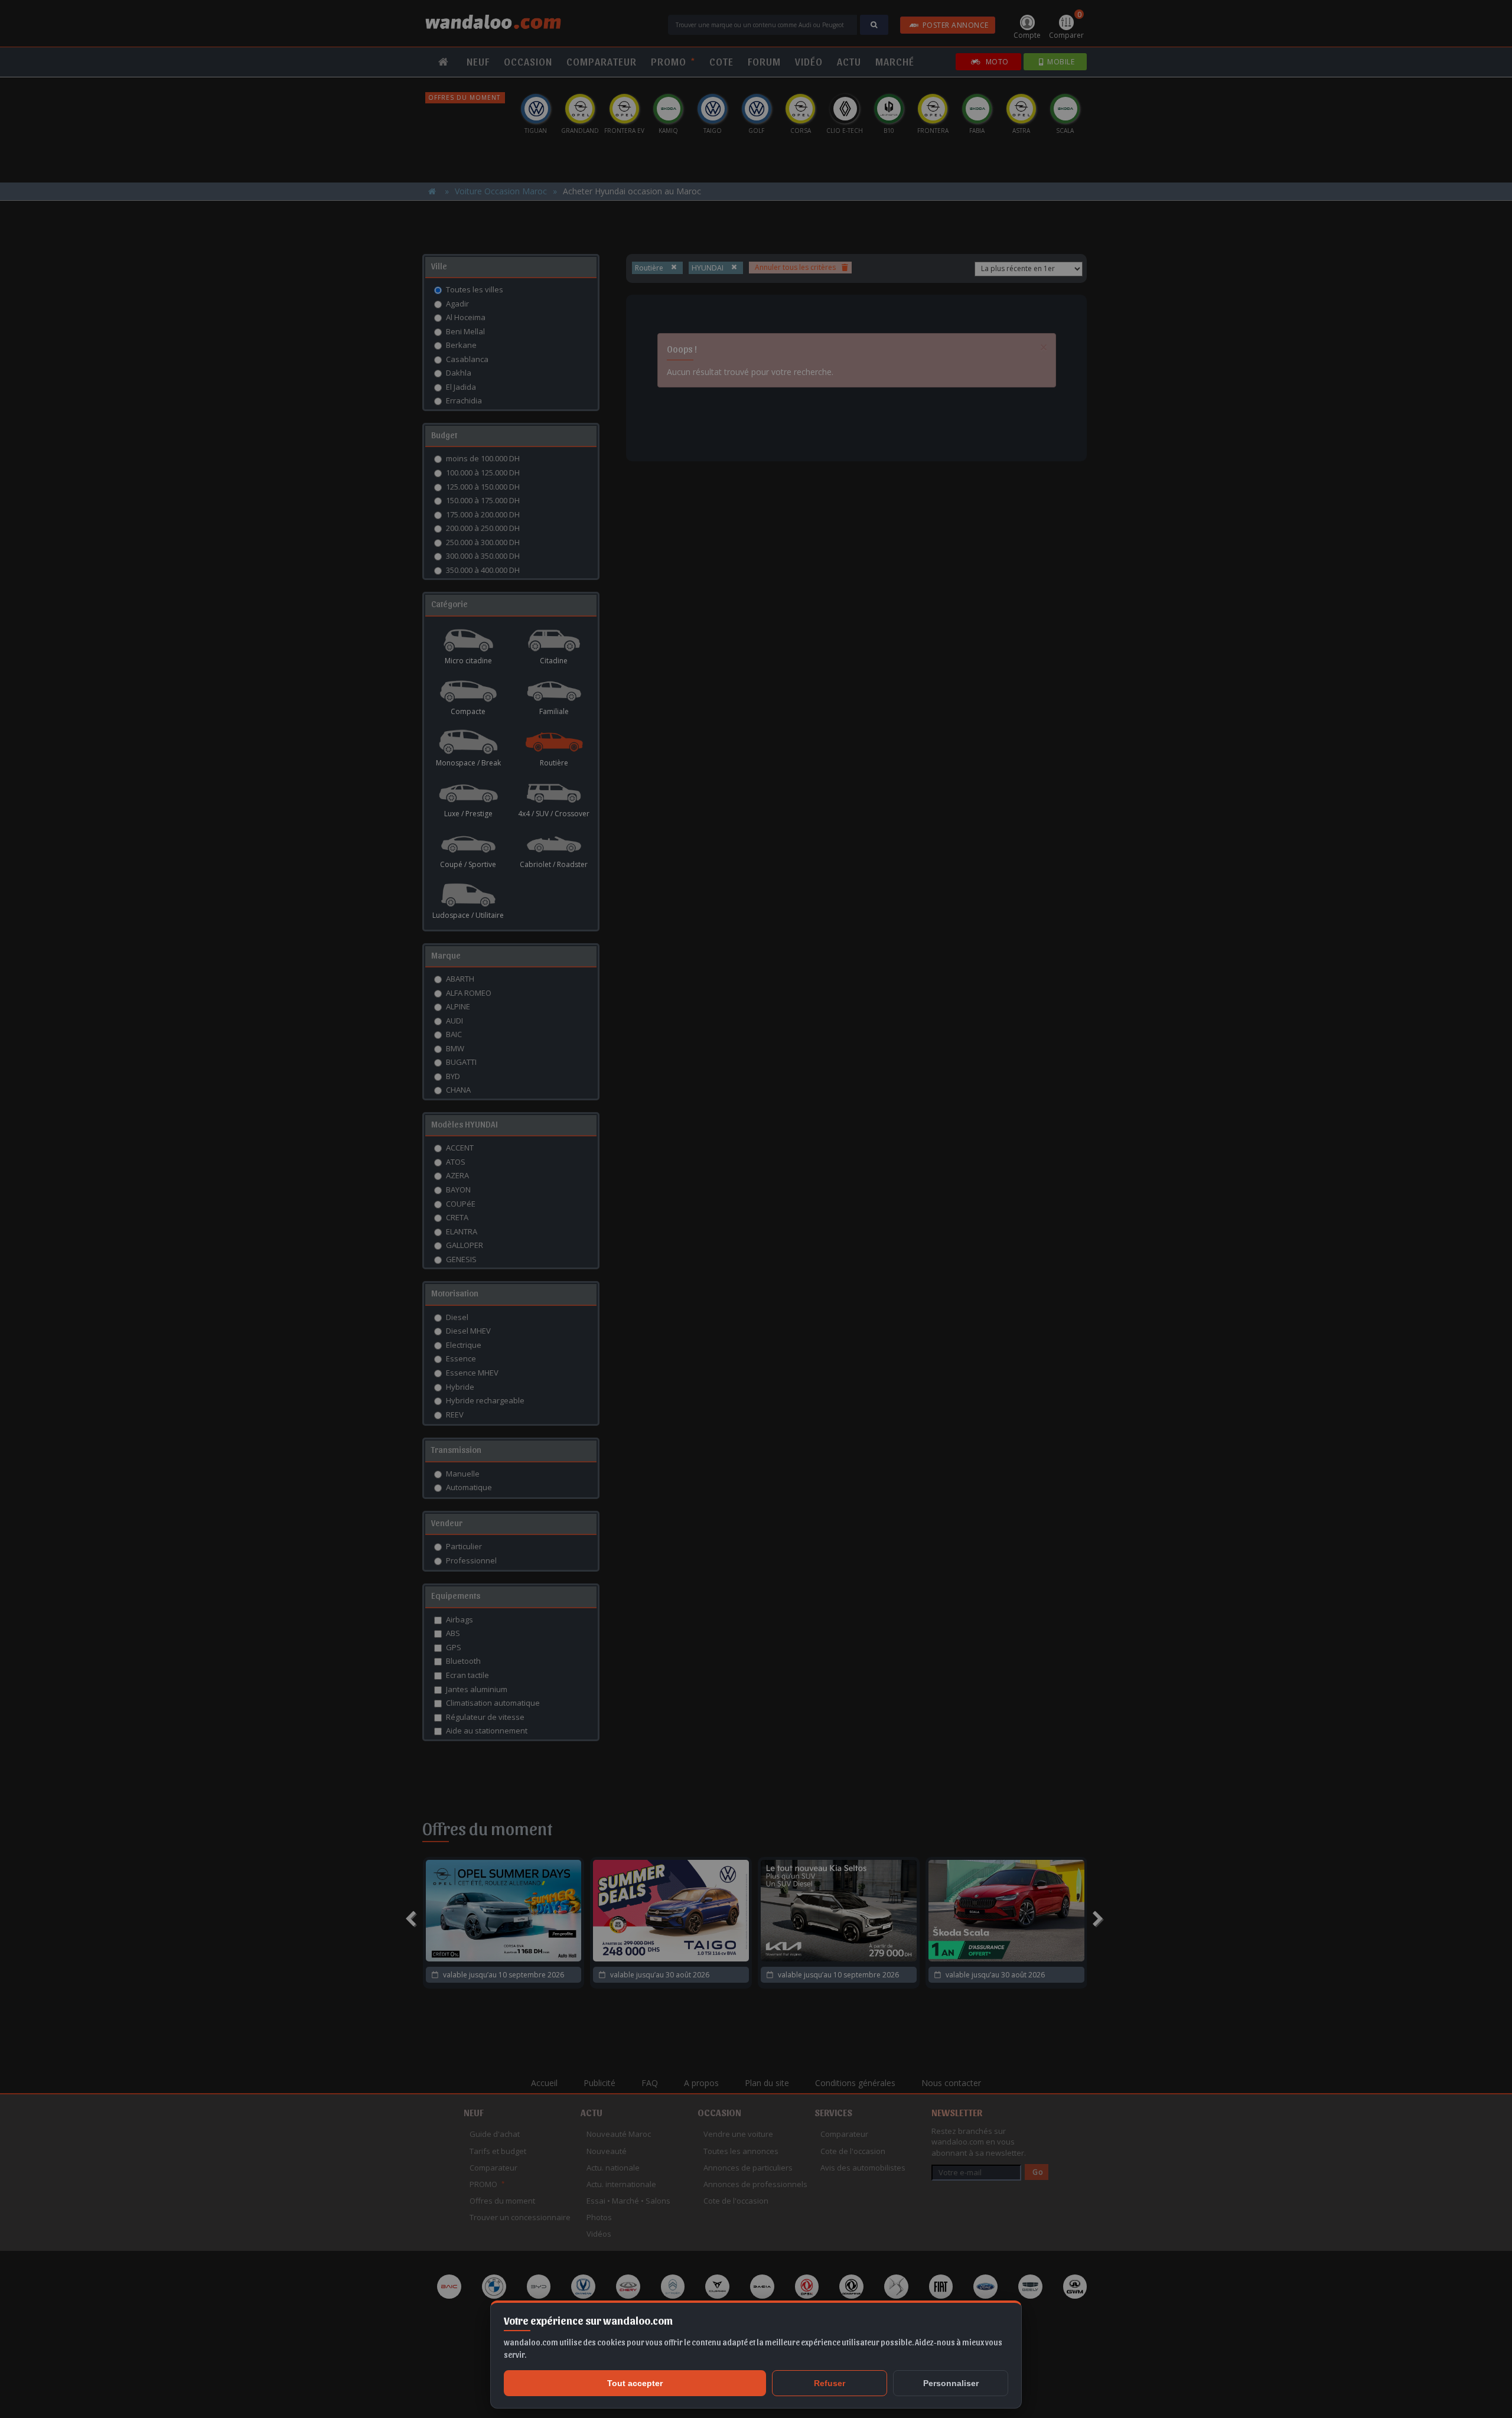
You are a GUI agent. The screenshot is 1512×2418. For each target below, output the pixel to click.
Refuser (830, 2383)
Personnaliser (951, 2383)
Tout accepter (635, 2383)
